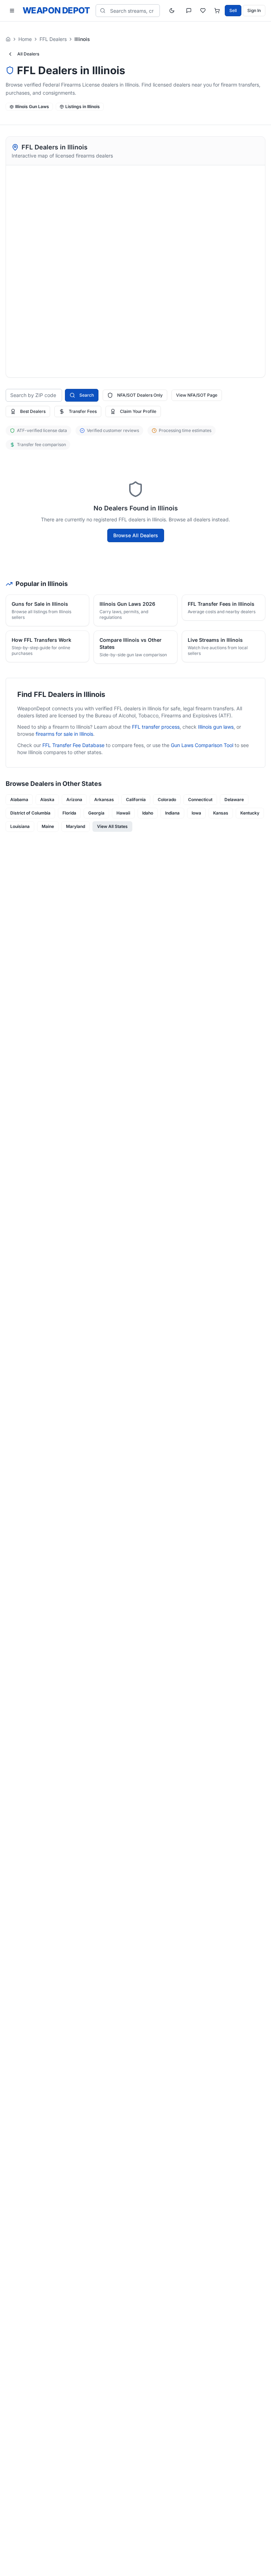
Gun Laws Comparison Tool (202, 745)
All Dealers (28, 54)
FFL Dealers (53, 39)
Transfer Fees (83, 411)
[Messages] (189, 11)
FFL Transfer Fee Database (73, 745)
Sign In (254, 10)
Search (87, 395)
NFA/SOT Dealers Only (140, 395)
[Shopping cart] (217, 11)
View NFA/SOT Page (197, 395)
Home (25, 39)
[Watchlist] (203, 11)
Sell (233, 10)
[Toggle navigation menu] (12, 11)
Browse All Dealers (136, 535)
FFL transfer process (156, 727)
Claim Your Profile (138, 411)
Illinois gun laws (216, 727)
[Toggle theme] (172, 11)
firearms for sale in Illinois (64, 734)
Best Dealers (33, 411)
